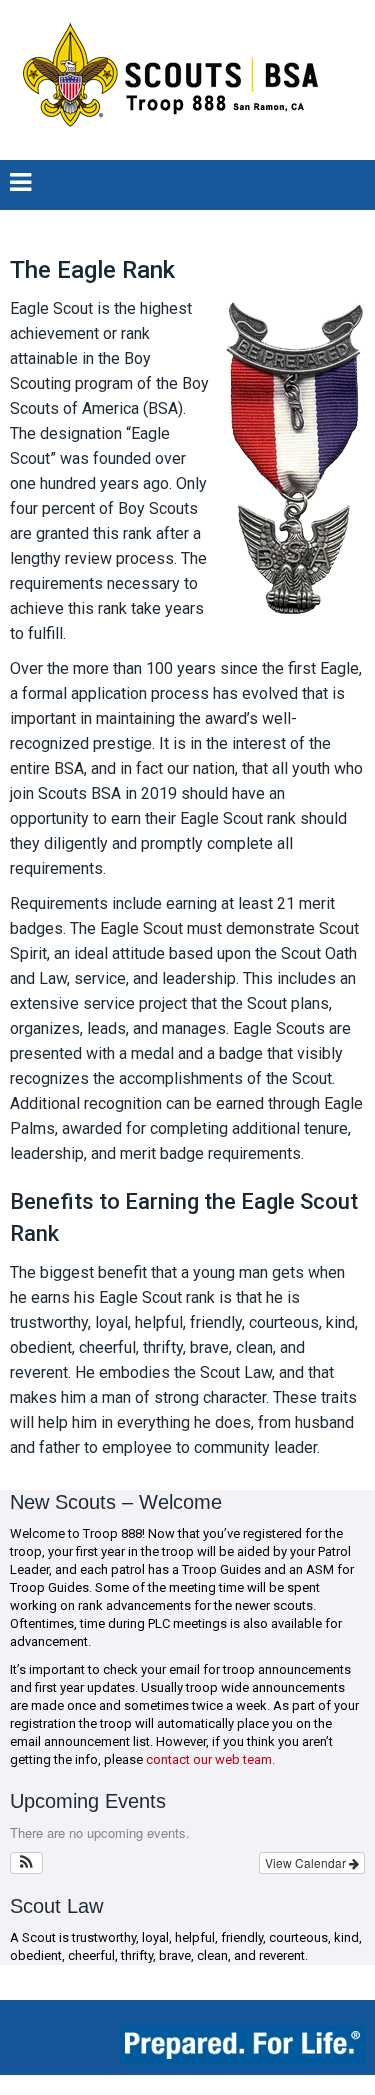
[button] (26, 1863)
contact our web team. (210, 1759)
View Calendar (307, 1862)
